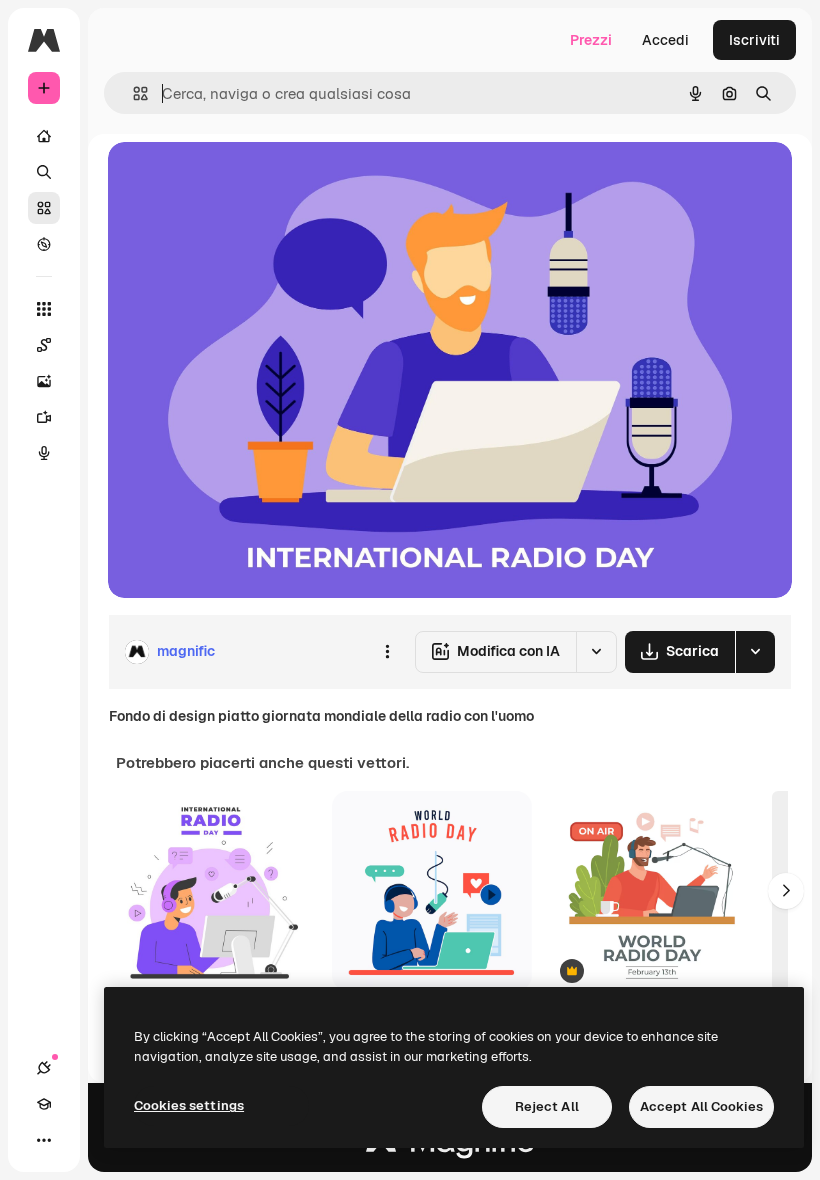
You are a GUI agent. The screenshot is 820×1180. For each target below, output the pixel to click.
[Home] (44, 136)
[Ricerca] (44, 172)
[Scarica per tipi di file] (755, 652)
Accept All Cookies (701, 1106)
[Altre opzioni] (387, 652)
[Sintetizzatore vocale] (44, 453)
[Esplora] (44, 244)
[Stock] (44, 208)
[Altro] (44, 1140)
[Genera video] (44, 417)
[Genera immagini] (44, 381)
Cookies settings (189, 1105)
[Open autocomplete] (132, 93)
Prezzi (591, 40)
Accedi (665, 40)
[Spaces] (44, 345)
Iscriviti (754, 40)
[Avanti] (786, 891)
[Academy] (44, 1104)
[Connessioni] (44, 1068)
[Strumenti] (44, 309)
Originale (240, 179)
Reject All (547, 1106)
